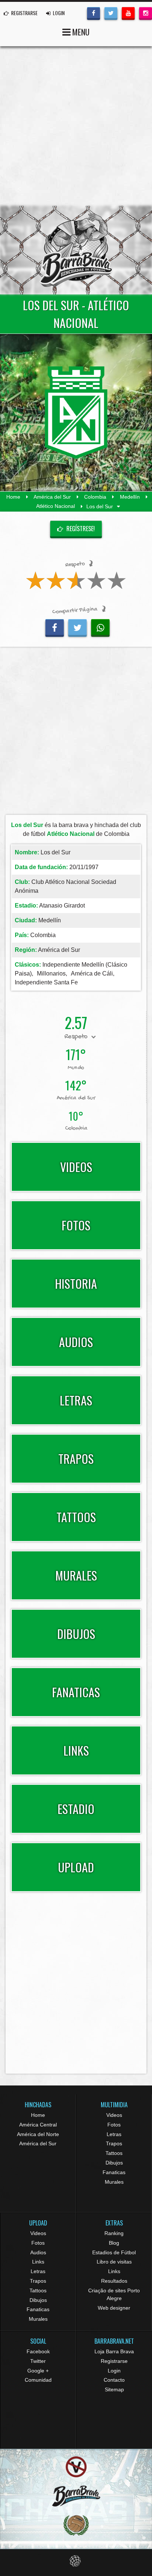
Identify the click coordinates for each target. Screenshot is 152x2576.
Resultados (114, 2281)
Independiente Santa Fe (46, 982)
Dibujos (114, 2163)
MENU (80, 32)
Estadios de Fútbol (114, 2252)
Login (114, 2371)
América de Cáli (92, 973)
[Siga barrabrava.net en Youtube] (128, 13)
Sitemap (114, 2389)
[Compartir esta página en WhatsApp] (100, 627)
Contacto (114, 2380)
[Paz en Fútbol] (76, 2467)
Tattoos (114, 2153)
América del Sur (52, 497)
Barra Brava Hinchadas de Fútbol (76, 250)
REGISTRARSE (24, 13)
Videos (114, 2115)
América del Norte (38, 2134)
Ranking (114, 2233)
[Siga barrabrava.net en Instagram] (146, 13)
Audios (38, 2252)
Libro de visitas (114, 2262)
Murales (114, 2182)
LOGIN (58, 13)
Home (13, 497)
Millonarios (51, 973)
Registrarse (114, 2361)
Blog (114, 2243)
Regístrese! (80, 529)
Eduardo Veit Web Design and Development (76, 2561)
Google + (38, 2371)
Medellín (130, 497)
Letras (114, 2134)
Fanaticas (114, 2172)
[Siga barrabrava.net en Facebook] (94, 13)
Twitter (38, 2361)
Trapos (114, 2143)
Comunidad (38, 2380)
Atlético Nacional (56, 506)
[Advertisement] (76, 126)
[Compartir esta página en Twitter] (77, 627)
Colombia (95, 497)
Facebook (38, 2351)
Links (38, 2262)
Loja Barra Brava (114, 2351)
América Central (38, 2125)
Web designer (114, 2308)
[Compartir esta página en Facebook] (55, 627)
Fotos (114, 2125)
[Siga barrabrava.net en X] (111, 13)
